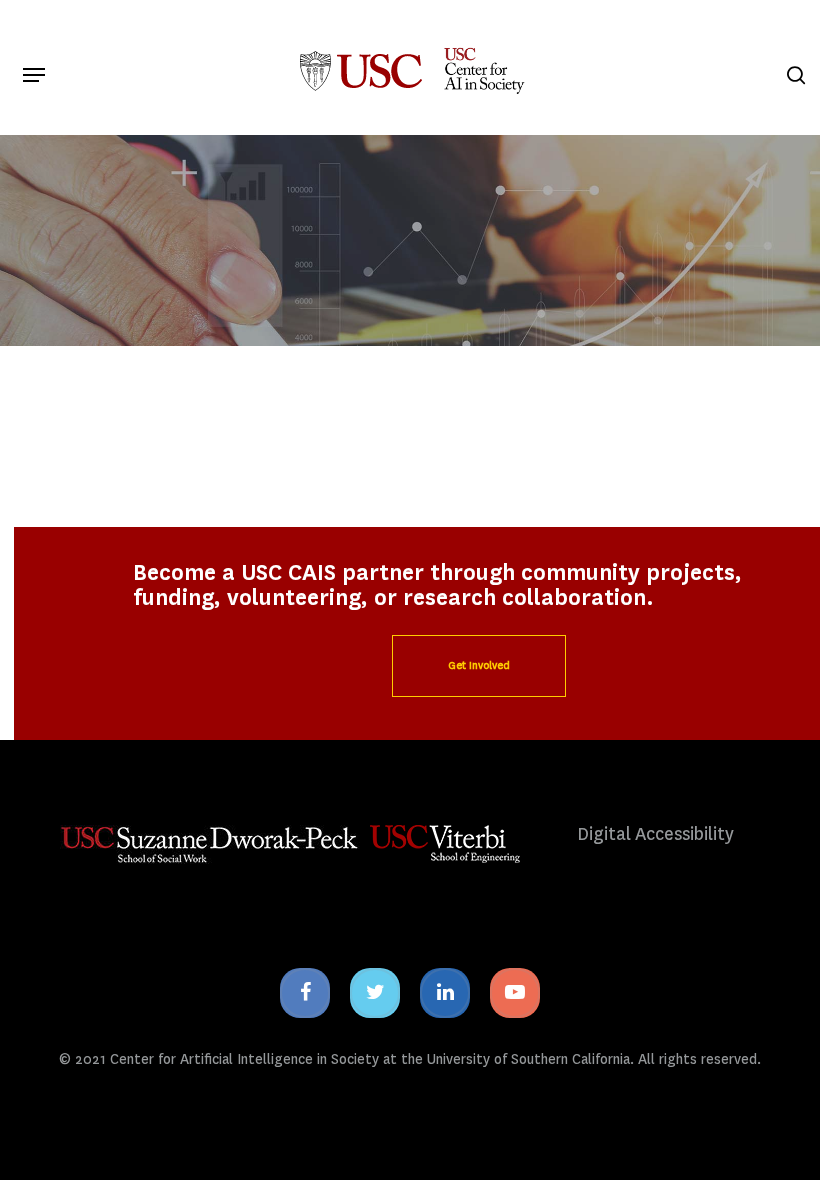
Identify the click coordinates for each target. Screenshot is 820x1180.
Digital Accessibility (655, 834)
